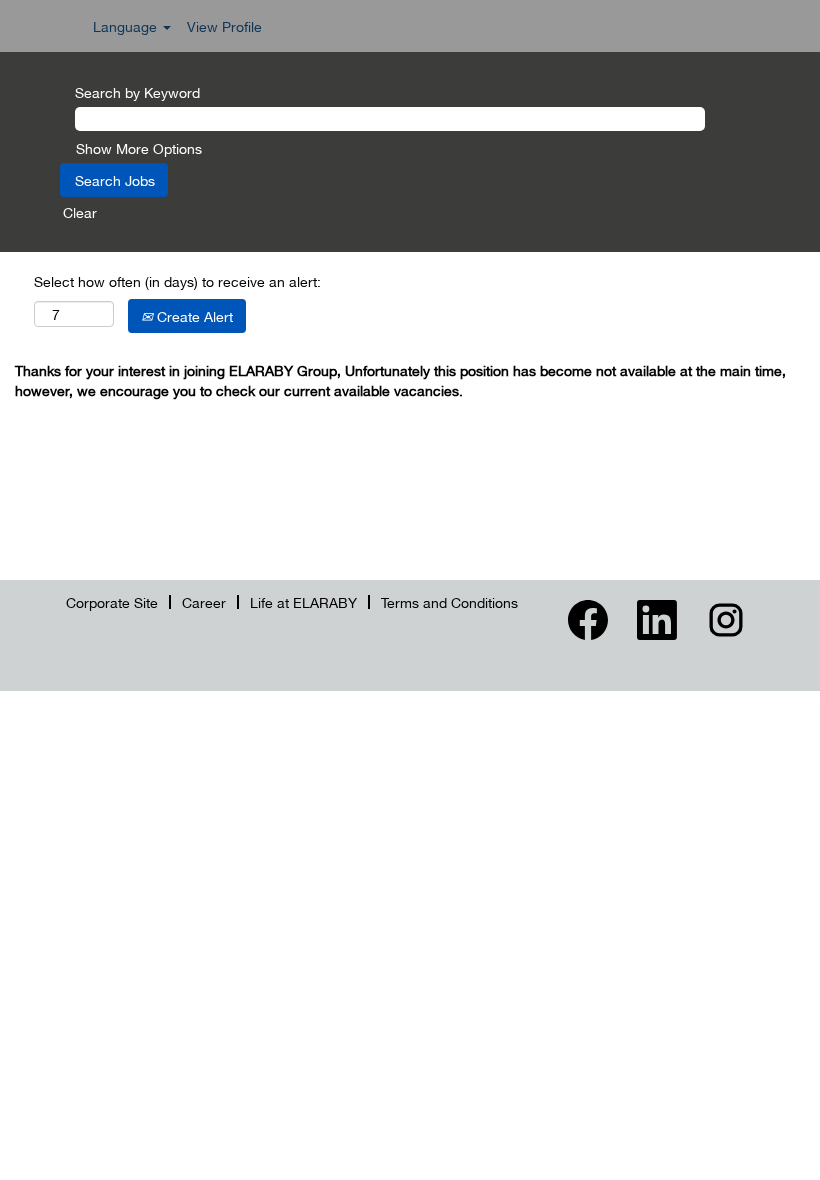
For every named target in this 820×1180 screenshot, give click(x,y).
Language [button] (127, 26)
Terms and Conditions (449, 601)
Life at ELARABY (303, 601)
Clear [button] (80, 211)
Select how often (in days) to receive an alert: (177, 281)
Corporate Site (112, 601)
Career (204, 601)
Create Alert (193, 315)
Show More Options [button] (139, 147)
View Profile (224, 26)
